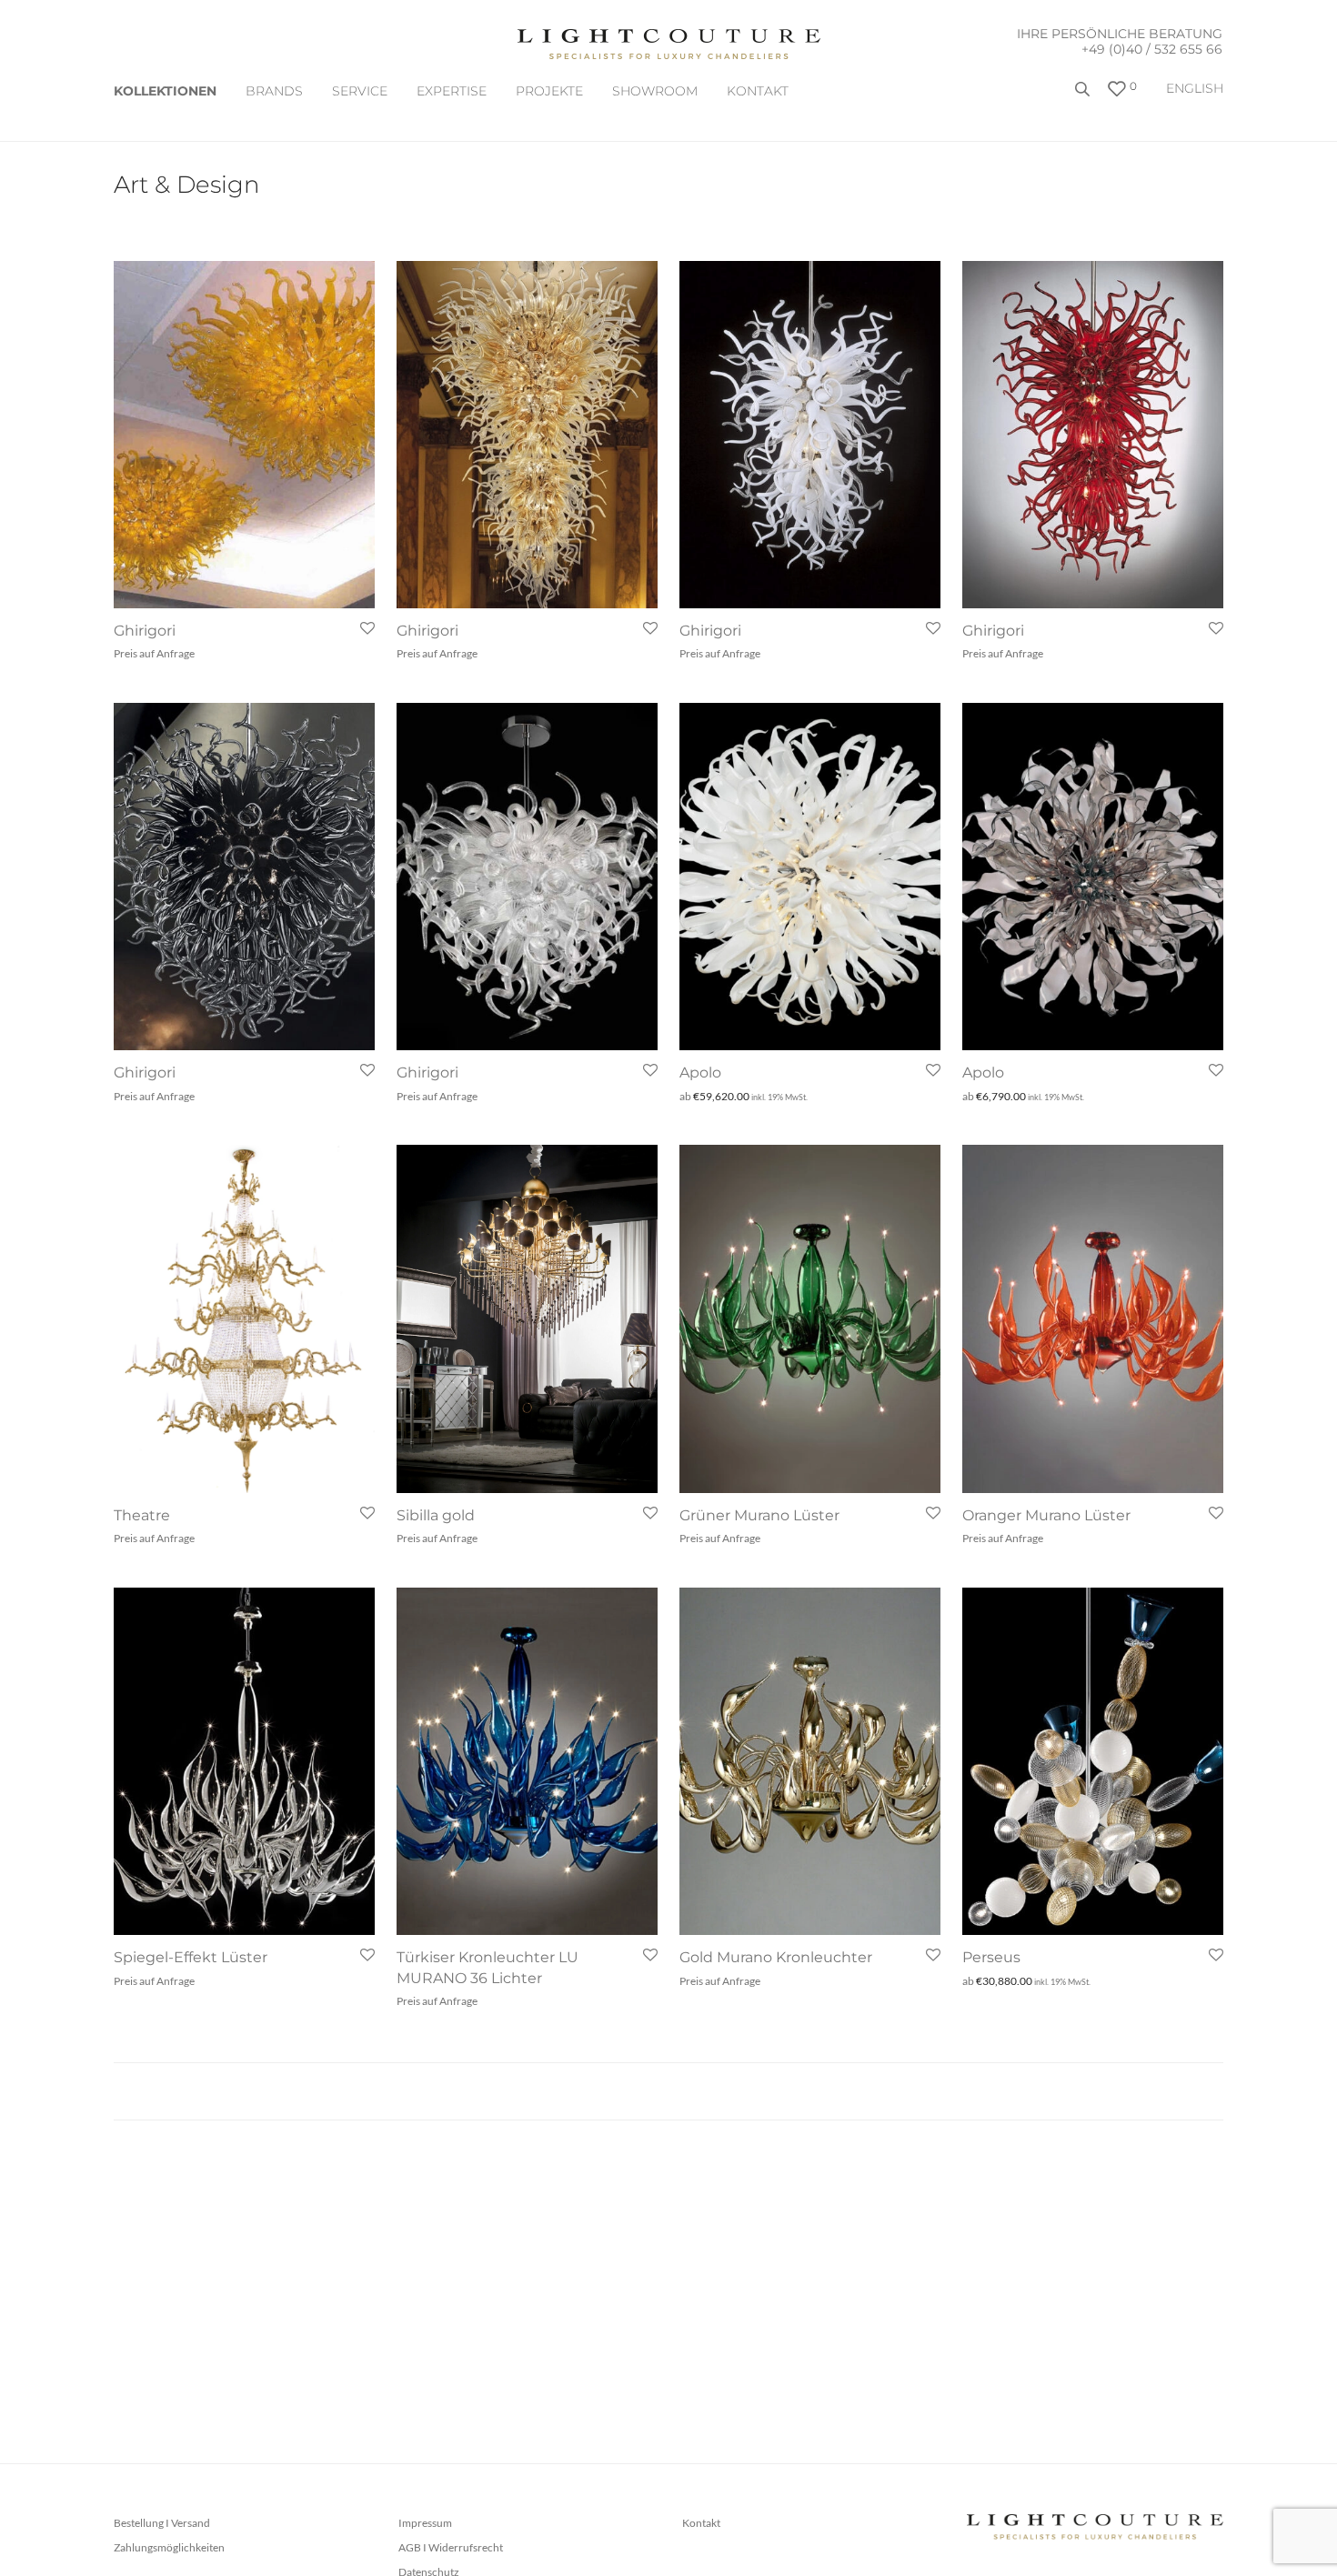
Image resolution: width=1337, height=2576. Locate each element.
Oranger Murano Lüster (1046, 1515)
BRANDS (274, 91)
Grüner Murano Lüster (759, 1515)
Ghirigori (145, 631)
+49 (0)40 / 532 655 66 (1152, 49)
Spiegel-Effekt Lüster (191, 1957)
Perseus (991, 1957)
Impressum (425, 2523)
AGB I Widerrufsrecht (451, 2547)
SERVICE (360, 91)
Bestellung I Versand (162, 2523)
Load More (668, 2091)
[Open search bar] (1084, 96)
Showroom (655, 91)
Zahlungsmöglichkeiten (169, 2547)
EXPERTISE (452, 91)
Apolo (700, 1072)
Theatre (142, 1515)
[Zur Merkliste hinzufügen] (366, 629)
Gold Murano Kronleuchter (776, 1957)
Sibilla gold (436, 1515)
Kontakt (758, 91)
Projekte (549, 91)
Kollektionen (165, 91)
